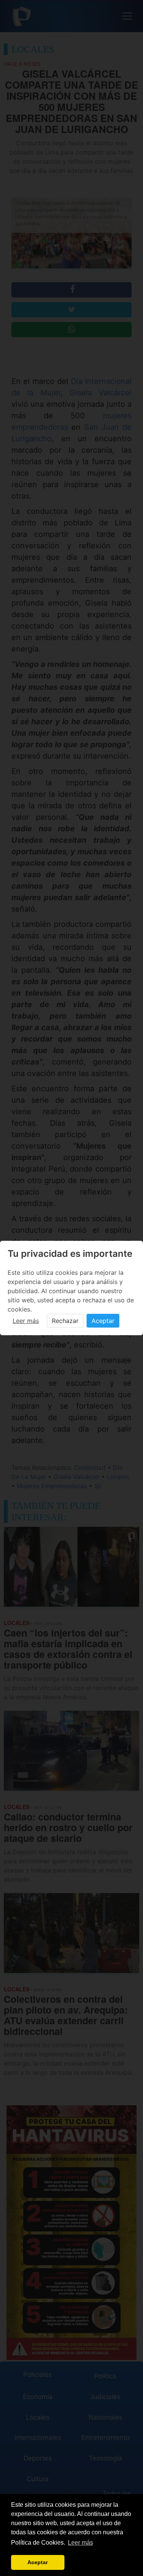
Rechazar (65, 1321)
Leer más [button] (80, 2543)
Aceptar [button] (38, 2562)
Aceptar (103, 1321)
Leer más (26, 1321)
